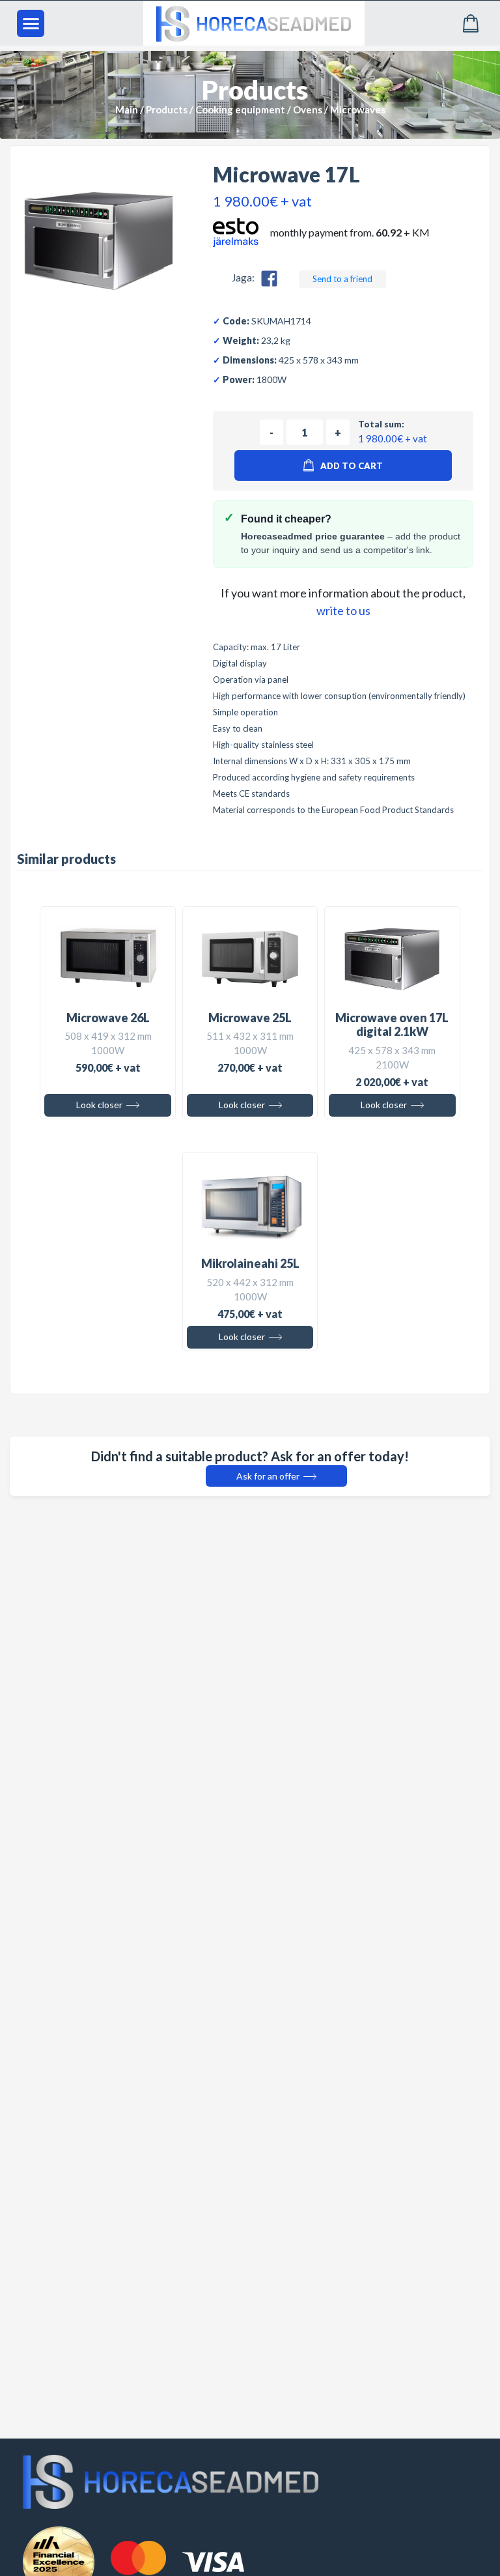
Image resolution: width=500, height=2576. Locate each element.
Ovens (308, 109)
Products (167, 109)
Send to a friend (342, 279)
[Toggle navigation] (31, 23)
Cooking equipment (240, 109)
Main (127, 109)
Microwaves (358, 109)
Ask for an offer (269, 1476)
